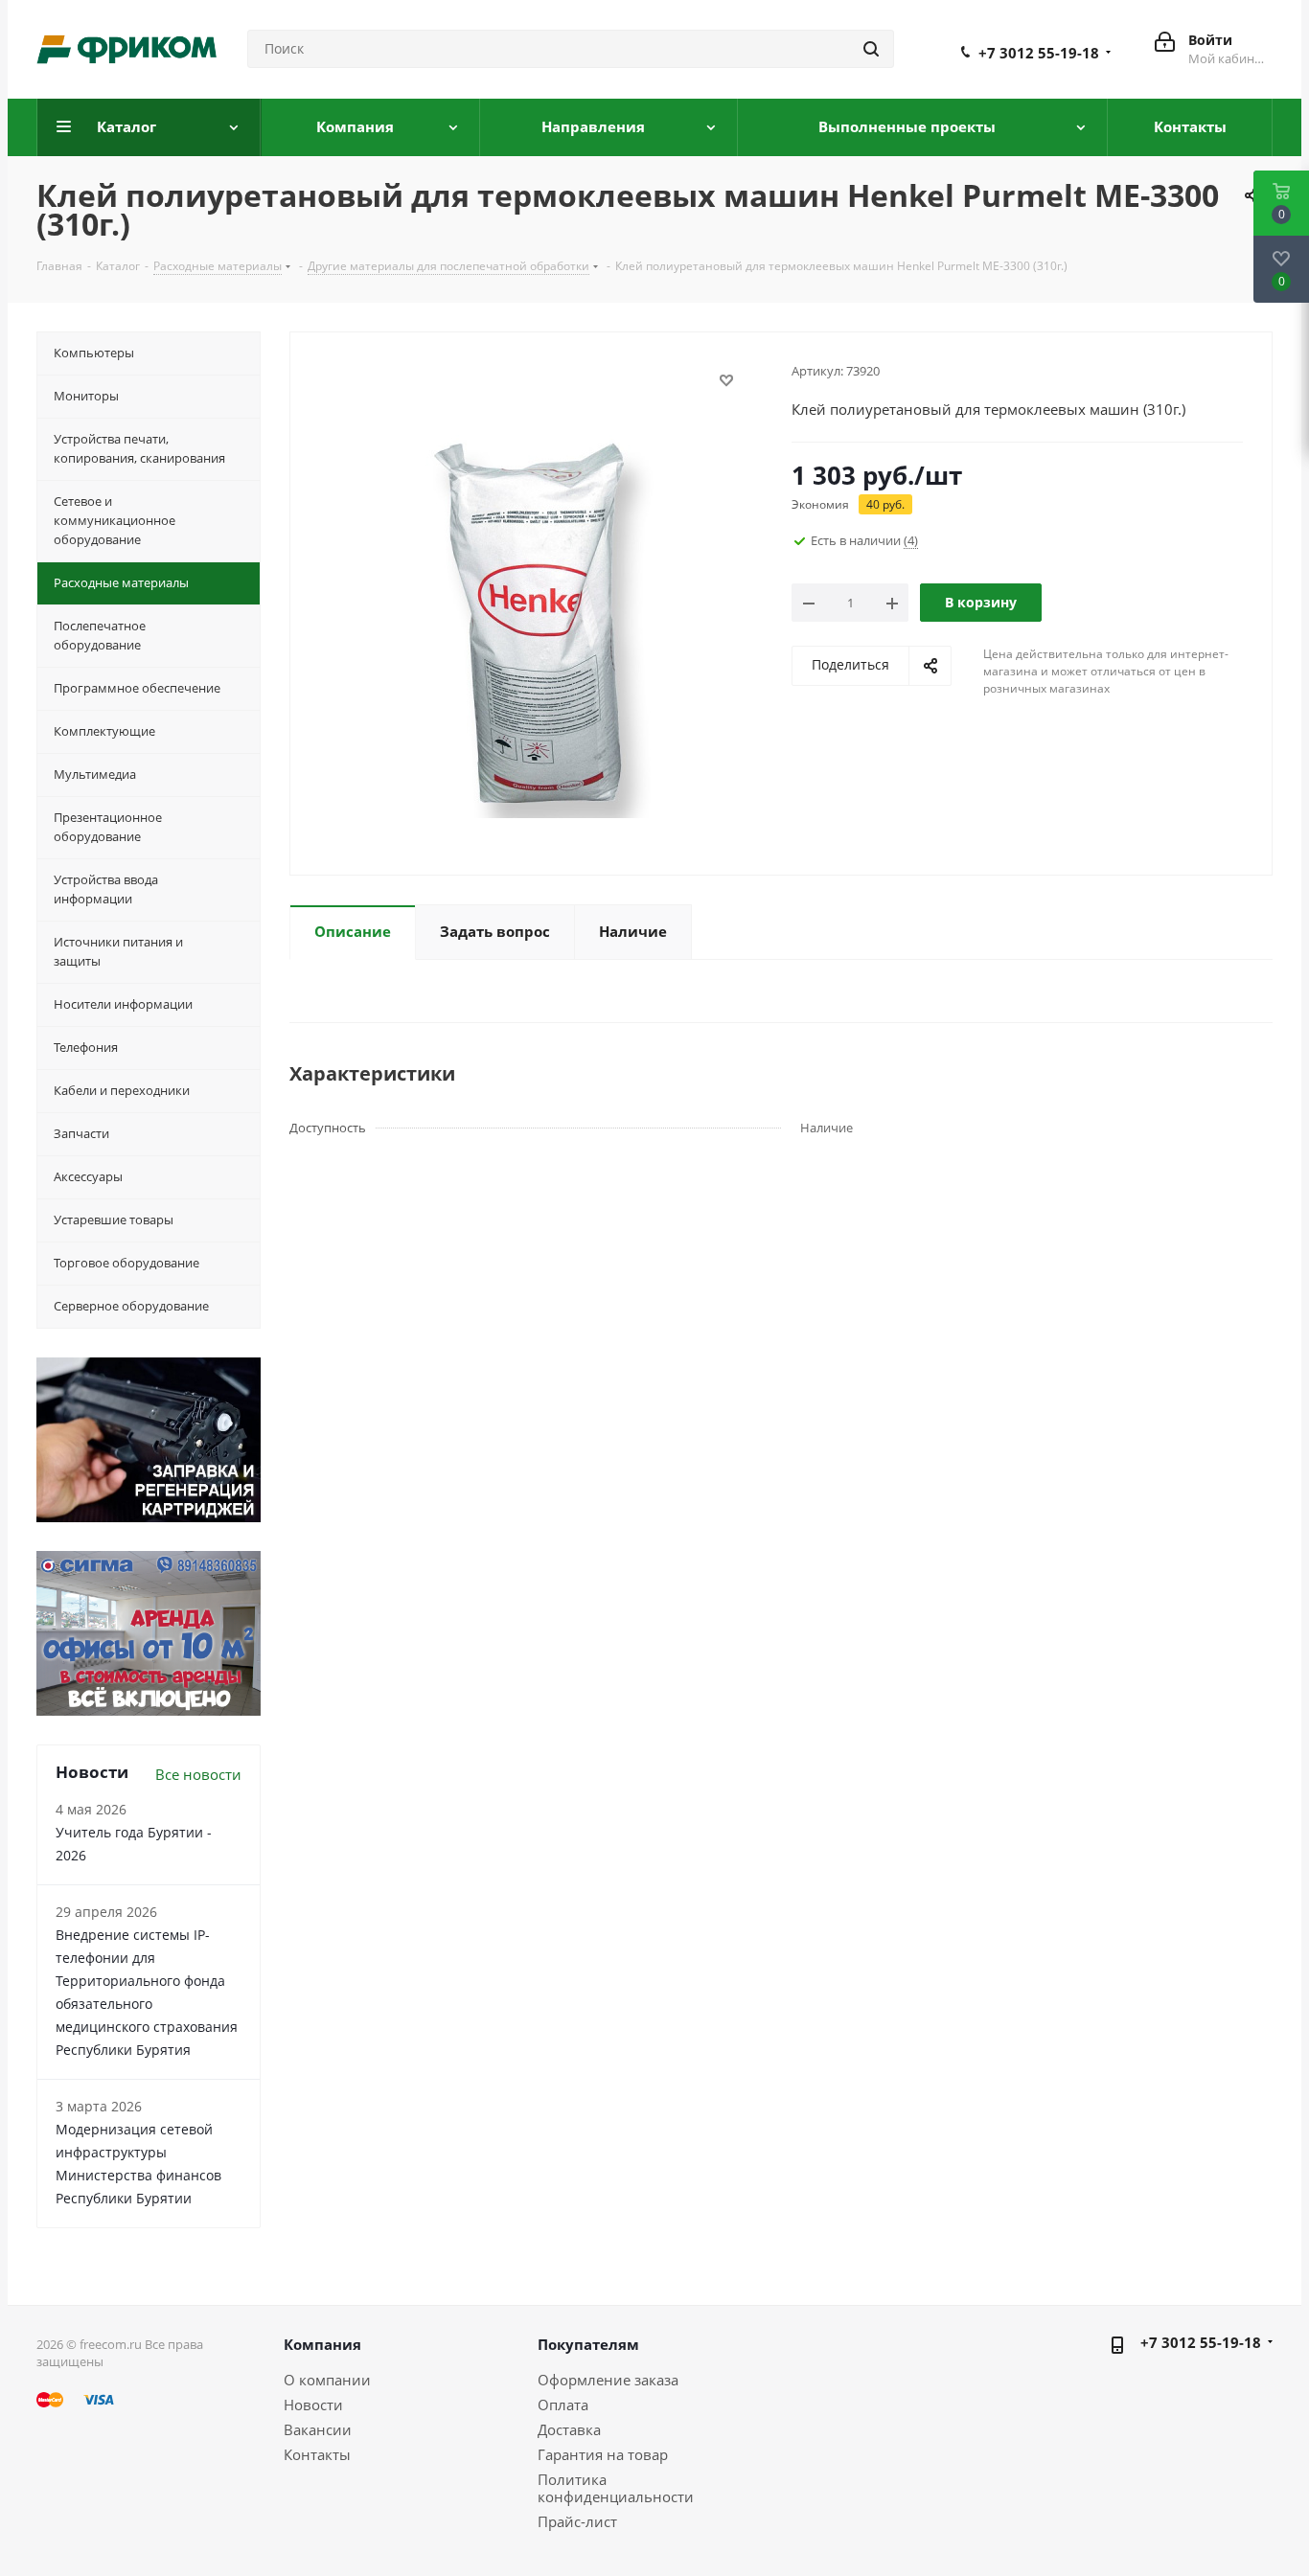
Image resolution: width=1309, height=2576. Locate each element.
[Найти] (871, 49)
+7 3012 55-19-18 (1039, 53)
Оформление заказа (608, 2380)
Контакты (317, 2454)
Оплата (563, 2405)
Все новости (198, 1774)
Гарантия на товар (603, 2454)
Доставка (569, 2429)
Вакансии (318, 2429)
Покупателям (588, 2344)
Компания (322, 2344)
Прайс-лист (577, 2521)
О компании (327, 2380)
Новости (313, 2405)
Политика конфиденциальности (616, 2488)
